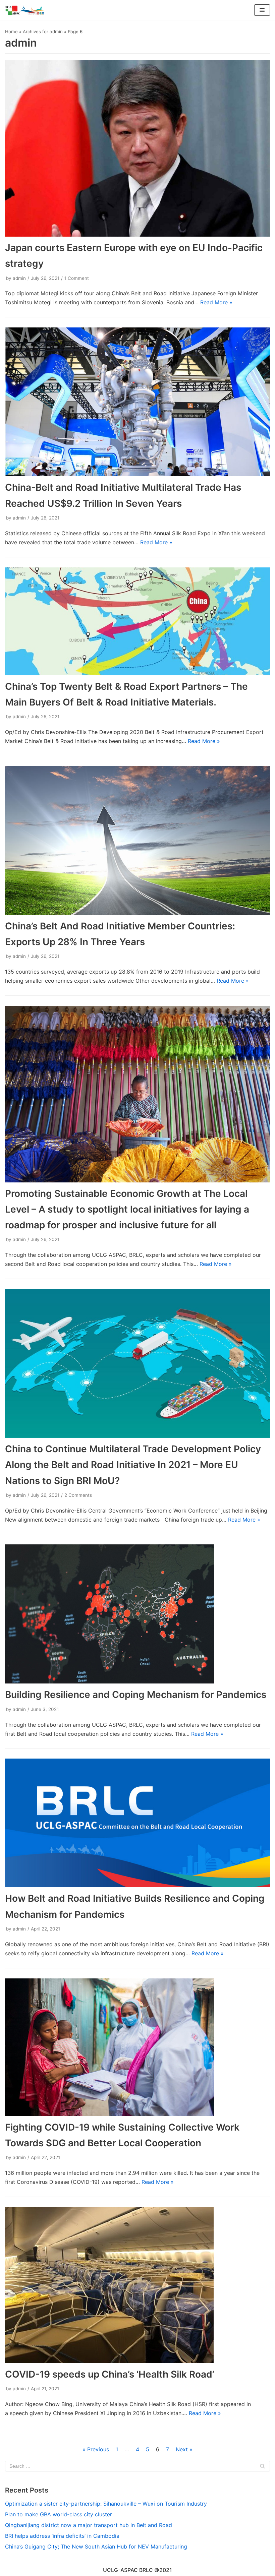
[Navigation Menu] (262, 10)
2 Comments (78, 1495)
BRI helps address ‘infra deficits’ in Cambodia (62, 2536)
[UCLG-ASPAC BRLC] (25, 10)
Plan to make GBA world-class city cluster (59, 2514)
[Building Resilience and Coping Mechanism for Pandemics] (137, 1614)
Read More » (216, 302)
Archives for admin (43, 32)
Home (11, 32)
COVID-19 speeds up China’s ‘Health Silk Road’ (110, 2374)
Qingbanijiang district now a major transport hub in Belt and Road (89, 2525)
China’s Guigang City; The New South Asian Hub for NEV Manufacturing (96, 2547)
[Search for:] (137, 2466)
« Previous (96, 2449)
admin (19, 278)
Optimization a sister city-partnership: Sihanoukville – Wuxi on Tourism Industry (106, 2504)
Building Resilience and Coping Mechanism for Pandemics (136, 1695)
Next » (184, 2449)
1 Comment (77, 278)
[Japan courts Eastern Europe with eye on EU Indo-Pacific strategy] (137, 149)
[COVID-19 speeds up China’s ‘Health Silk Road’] (137, 2285)
